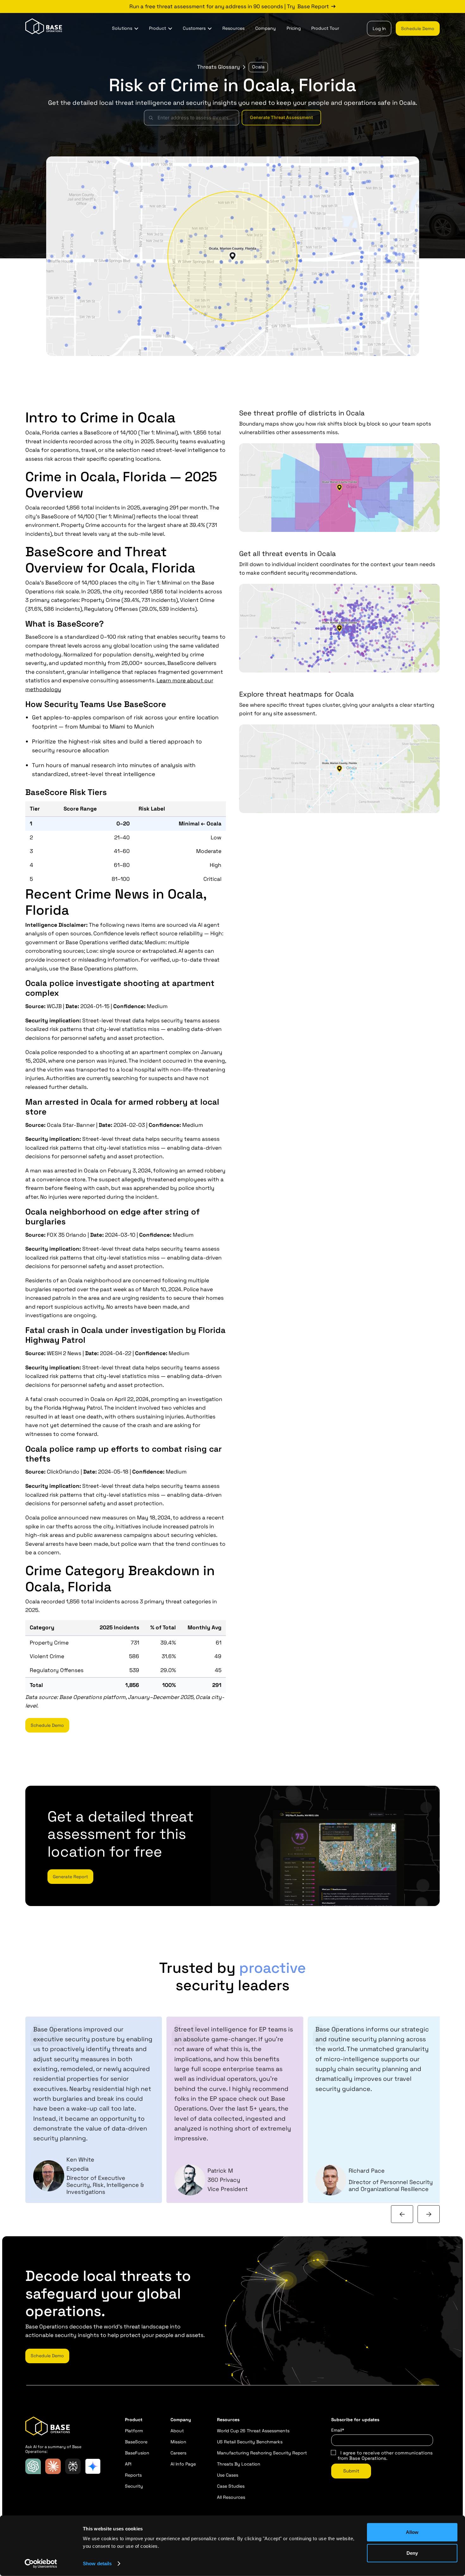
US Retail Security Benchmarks (250, 2442)
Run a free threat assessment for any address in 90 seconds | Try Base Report (229, 6)
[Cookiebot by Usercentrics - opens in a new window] (41, 2564)
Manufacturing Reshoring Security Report (262, 2453)
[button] (125, 28)
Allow (412, 2532)
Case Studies (231, 2486)
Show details (97, 2563)
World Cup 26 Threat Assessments (253, 2431)
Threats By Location (239, 2464)
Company (266, 28)
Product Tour (325, 28)
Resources (233, 28)
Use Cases (228, 2475)
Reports (133, 2475)
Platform (134, 2431)
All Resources (231, 2497)
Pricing (294, 28)
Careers (178, 2453)
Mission (178, 2442)
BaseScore (136, 2442)
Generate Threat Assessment (281, 117)
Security (134, 2486)
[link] (232, 6)
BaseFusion (137, 2453)
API (128, 2464)
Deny (412, 2553)
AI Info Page (183, 2464)
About (177, 2431)
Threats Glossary (218, 67)
